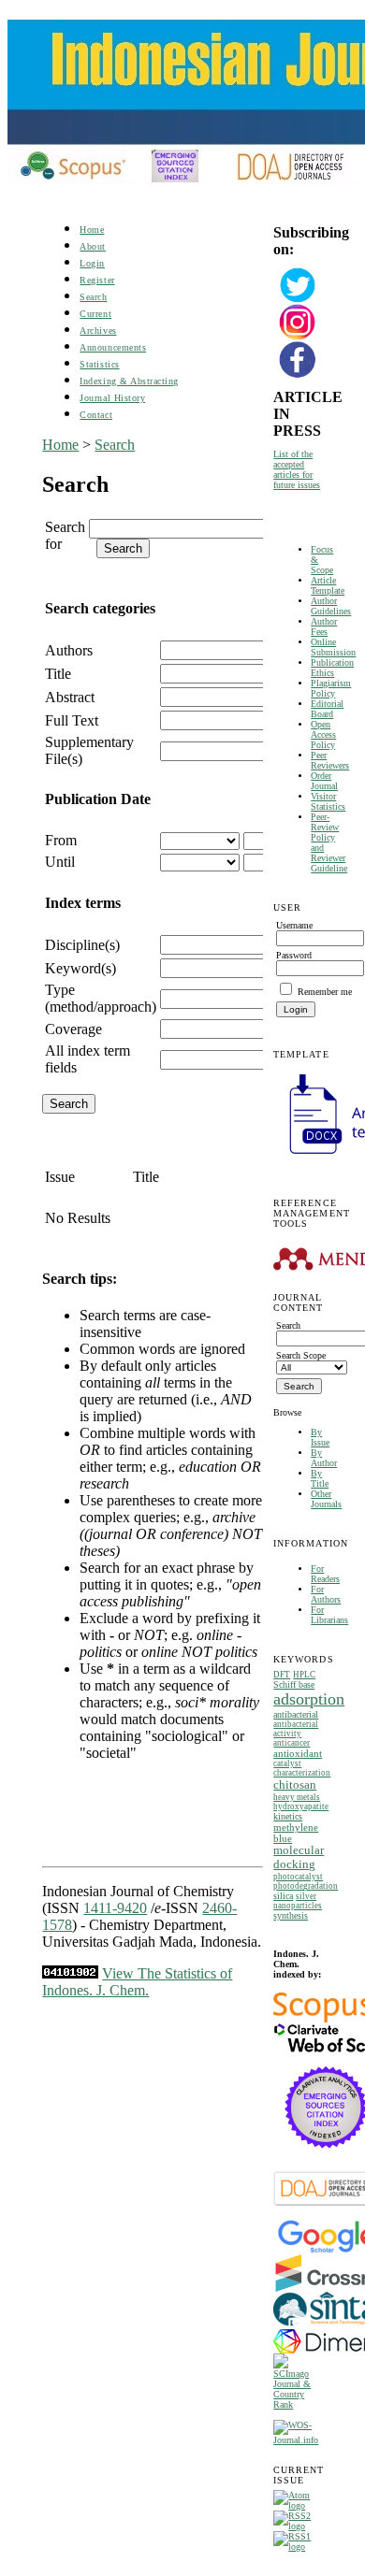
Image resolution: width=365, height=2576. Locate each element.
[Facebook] (298, 375)
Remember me (325, 992)
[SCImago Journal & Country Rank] (298, 2404)
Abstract (70, 697)
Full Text (72, 720)
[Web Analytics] (70, 1973)
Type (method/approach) (101, 998)
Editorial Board (327, 709)
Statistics (99, 364)
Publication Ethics (332, 668)
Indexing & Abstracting (129, 381)
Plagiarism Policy (331, 688)
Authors (69, 650)
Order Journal (324, 781)
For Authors (326, 1594)
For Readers (325, 1574)
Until (60, 862)
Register (97, 280)
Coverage (73, 1029)
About (93, 246)
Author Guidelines (331, 606)
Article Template (328, 585)
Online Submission (333, 647)
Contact (96, 415)
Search (93, 297)
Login (92, 263)
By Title (320, 1478)
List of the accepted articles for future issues (297, 469)
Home (92, 230)
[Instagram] (298, 338)
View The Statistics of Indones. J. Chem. (137, 1982)
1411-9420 (115, 1908)
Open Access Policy (323, 734)
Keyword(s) (80, 968)
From (61, 840)
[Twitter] (298, 301)
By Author (324, 1458)
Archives (98, 331)
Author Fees (324, 626)
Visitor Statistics (328, 801)
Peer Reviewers (330, 760)
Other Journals (326, 1499)
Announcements (113, 347)
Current (95, 314)
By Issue (320, 1437)
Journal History (112, 398)
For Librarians (329, 1615)
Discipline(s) (82, 945)
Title (58, 674)
